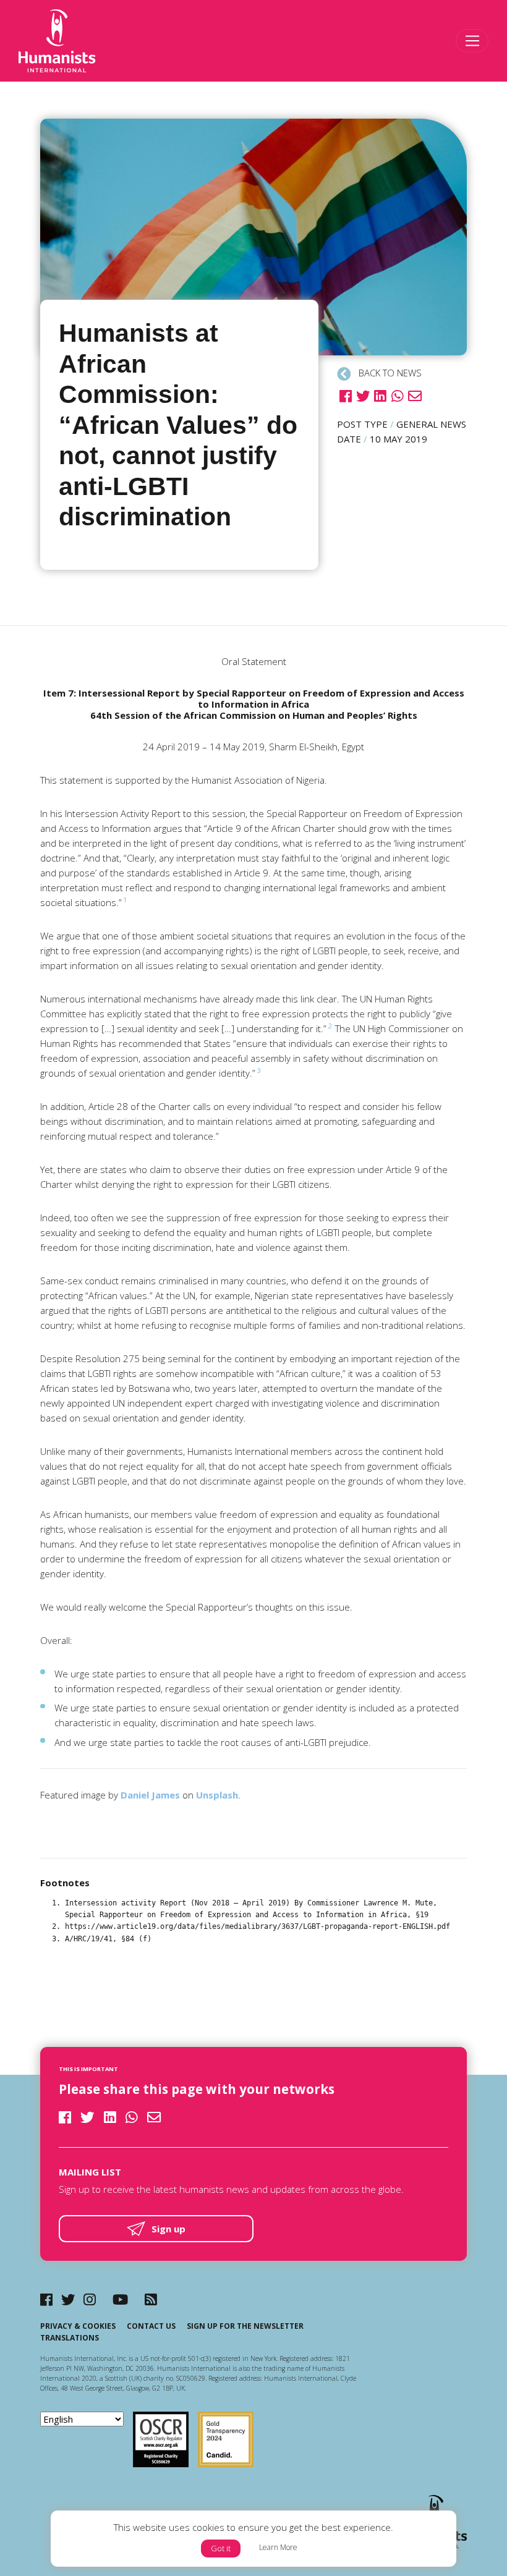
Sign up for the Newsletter (245, 2326)
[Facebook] (46, 2299)
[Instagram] (90, 2299)
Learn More (278, 2547)
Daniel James (150, 1795)
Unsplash (217, 1795)
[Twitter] (68, 2299)
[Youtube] (120, 2299)
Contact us (151, 2326)
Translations (70, 2338)
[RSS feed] (151, 2299)
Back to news (389, 373)
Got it (221, 2548)
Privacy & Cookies (78, 2326)
